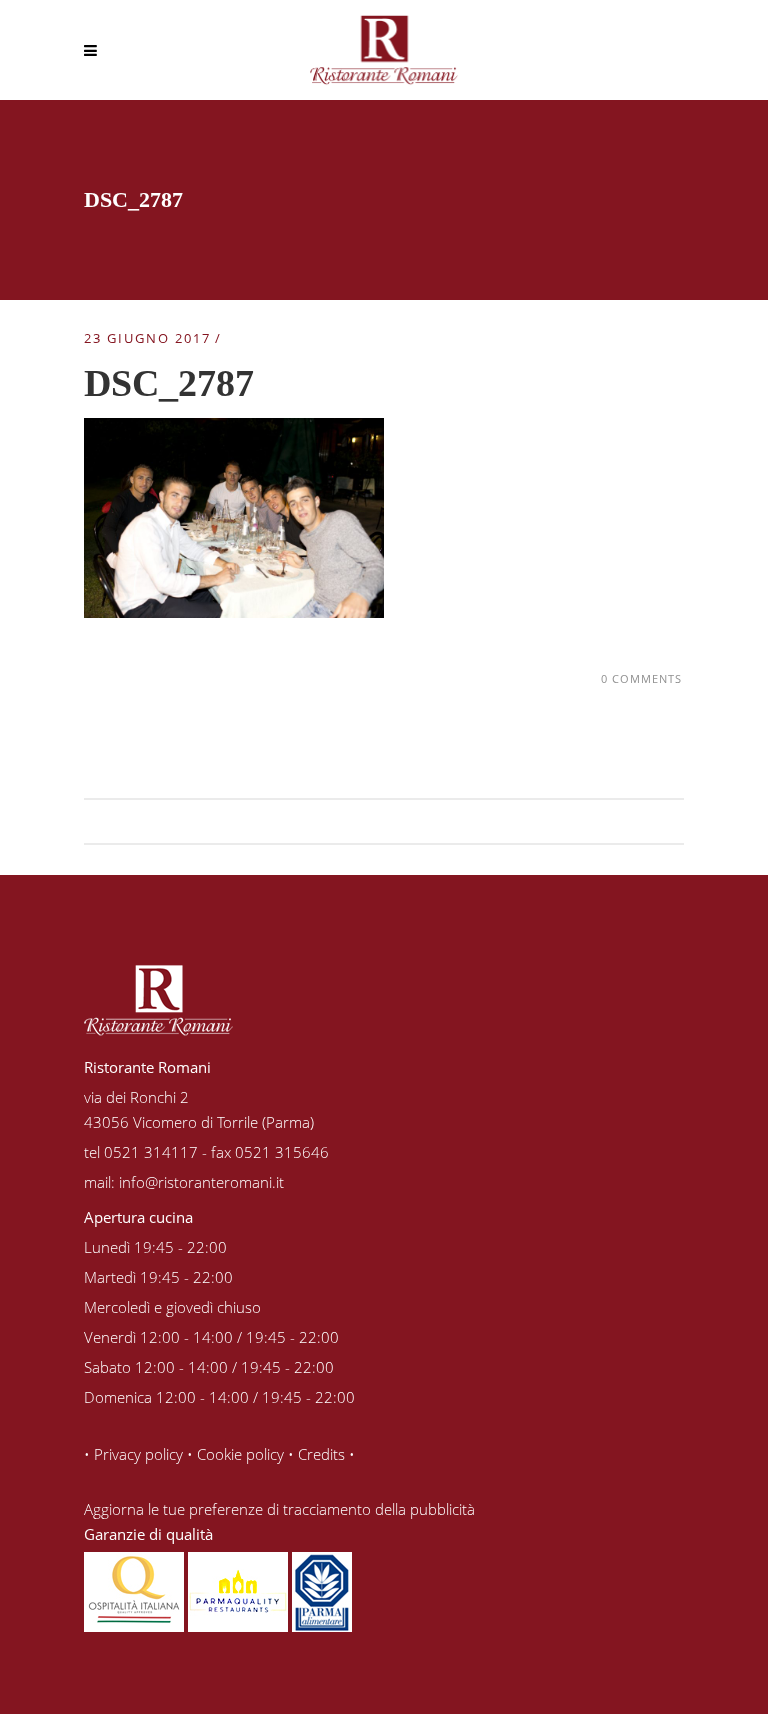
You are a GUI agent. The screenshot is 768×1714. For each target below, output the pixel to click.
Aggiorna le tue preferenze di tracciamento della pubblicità (279, 1509)
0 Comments (641, 678)
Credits (321, 1454)
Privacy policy (138, 1454)
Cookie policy (240, 1454)
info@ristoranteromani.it (201, 1182)
